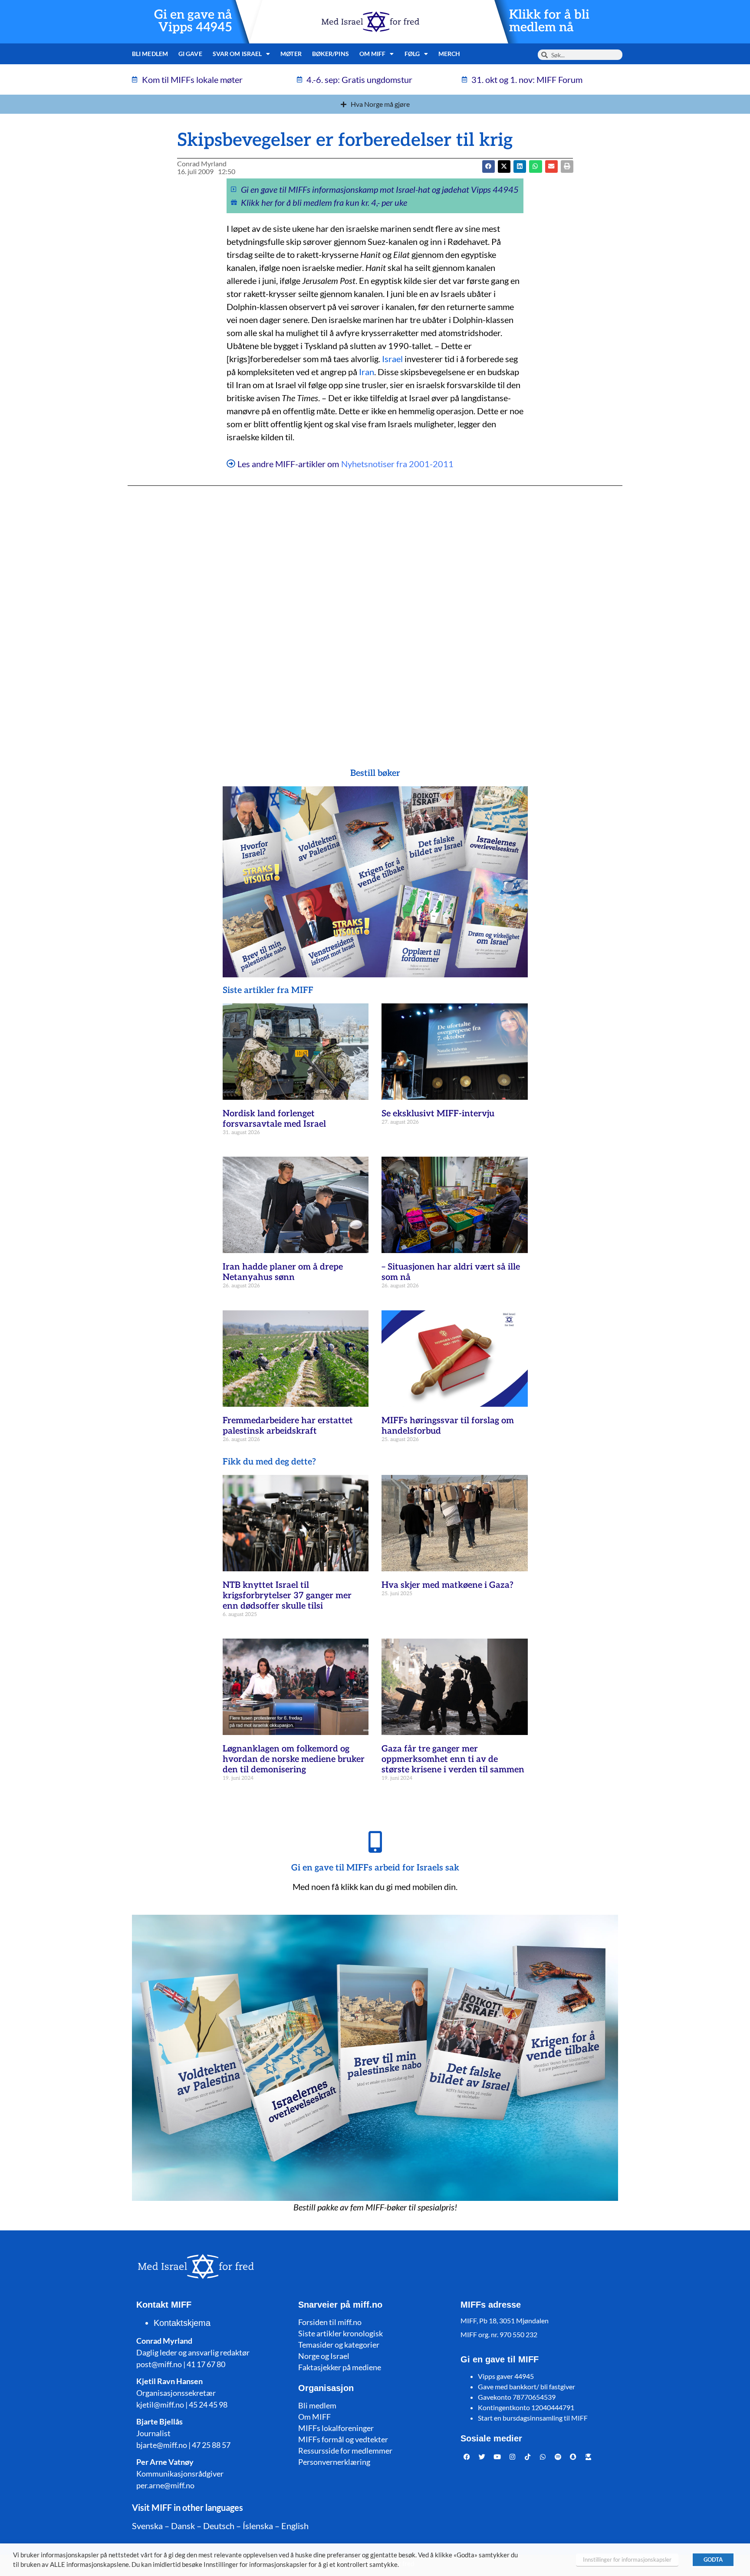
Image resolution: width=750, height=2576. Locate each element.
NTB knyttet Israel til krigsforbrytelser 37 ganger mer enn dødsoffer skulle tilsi (287, 1596)
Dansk (183, 2526)
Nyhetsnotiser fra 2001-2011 (397, 464)
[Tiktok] (528, 2457)
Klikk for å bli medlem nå (549, 21)
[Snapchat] (573, 2457)
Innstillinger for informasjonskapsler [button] (627, 2560)
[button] (504, 167)
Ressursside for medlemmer (345, 2451)
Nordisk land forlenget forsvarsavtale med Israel (274, 1119)
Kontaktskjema (182, 2323)
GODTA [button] (713, 2560)
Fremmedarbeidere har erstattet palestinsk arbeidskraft (288, 1426)
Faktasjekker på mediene (340, 2367)
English (295, 2526)
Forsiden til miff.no (330, 2322)
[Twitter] (482, 2457)
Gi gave (190, 54)
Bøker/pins (331, 54)
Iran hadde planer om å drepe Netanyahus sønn (283, 1272)
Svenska (147, 2526)
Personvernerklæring (334, 2462)
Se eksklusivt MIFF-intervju (438, 1114)
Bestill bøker (375, 773)
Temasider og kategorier (339, 2345)
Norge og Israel (324, 2356)
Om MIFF (314, 2417)
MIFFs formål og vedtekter (343, 2439)
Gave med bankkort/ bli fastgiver (526, 2386)
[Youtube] (497, 2457)
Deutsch (219, 2526)
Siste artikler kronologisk (340, 2333)
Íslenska (258, 2526)
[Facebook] (467, 2457)
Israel (392, 359)
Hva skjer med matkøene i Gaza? (447, 1585)
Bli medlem (150, 54)
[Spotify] (558, 2457)
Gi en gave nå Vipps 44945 (193, 21)
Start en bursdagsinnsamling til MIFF (533, 2418)
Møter (291, 54)
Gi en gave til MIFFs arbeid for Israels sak (375, 1868)
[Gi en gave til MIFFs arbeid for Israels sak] (375, 1842)
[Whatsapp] (543, 2457)
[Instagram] (513, 2457)
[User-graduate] (589, 2457)
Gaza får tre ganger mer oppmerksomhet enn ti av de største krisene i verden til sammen (453, 1759)
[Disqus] (375, 610)
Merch (449, 54)
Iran (367, 372)
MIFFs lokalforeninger (336, 2428)
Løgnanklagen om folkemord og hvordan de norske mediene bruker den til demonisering (294, 1759)
